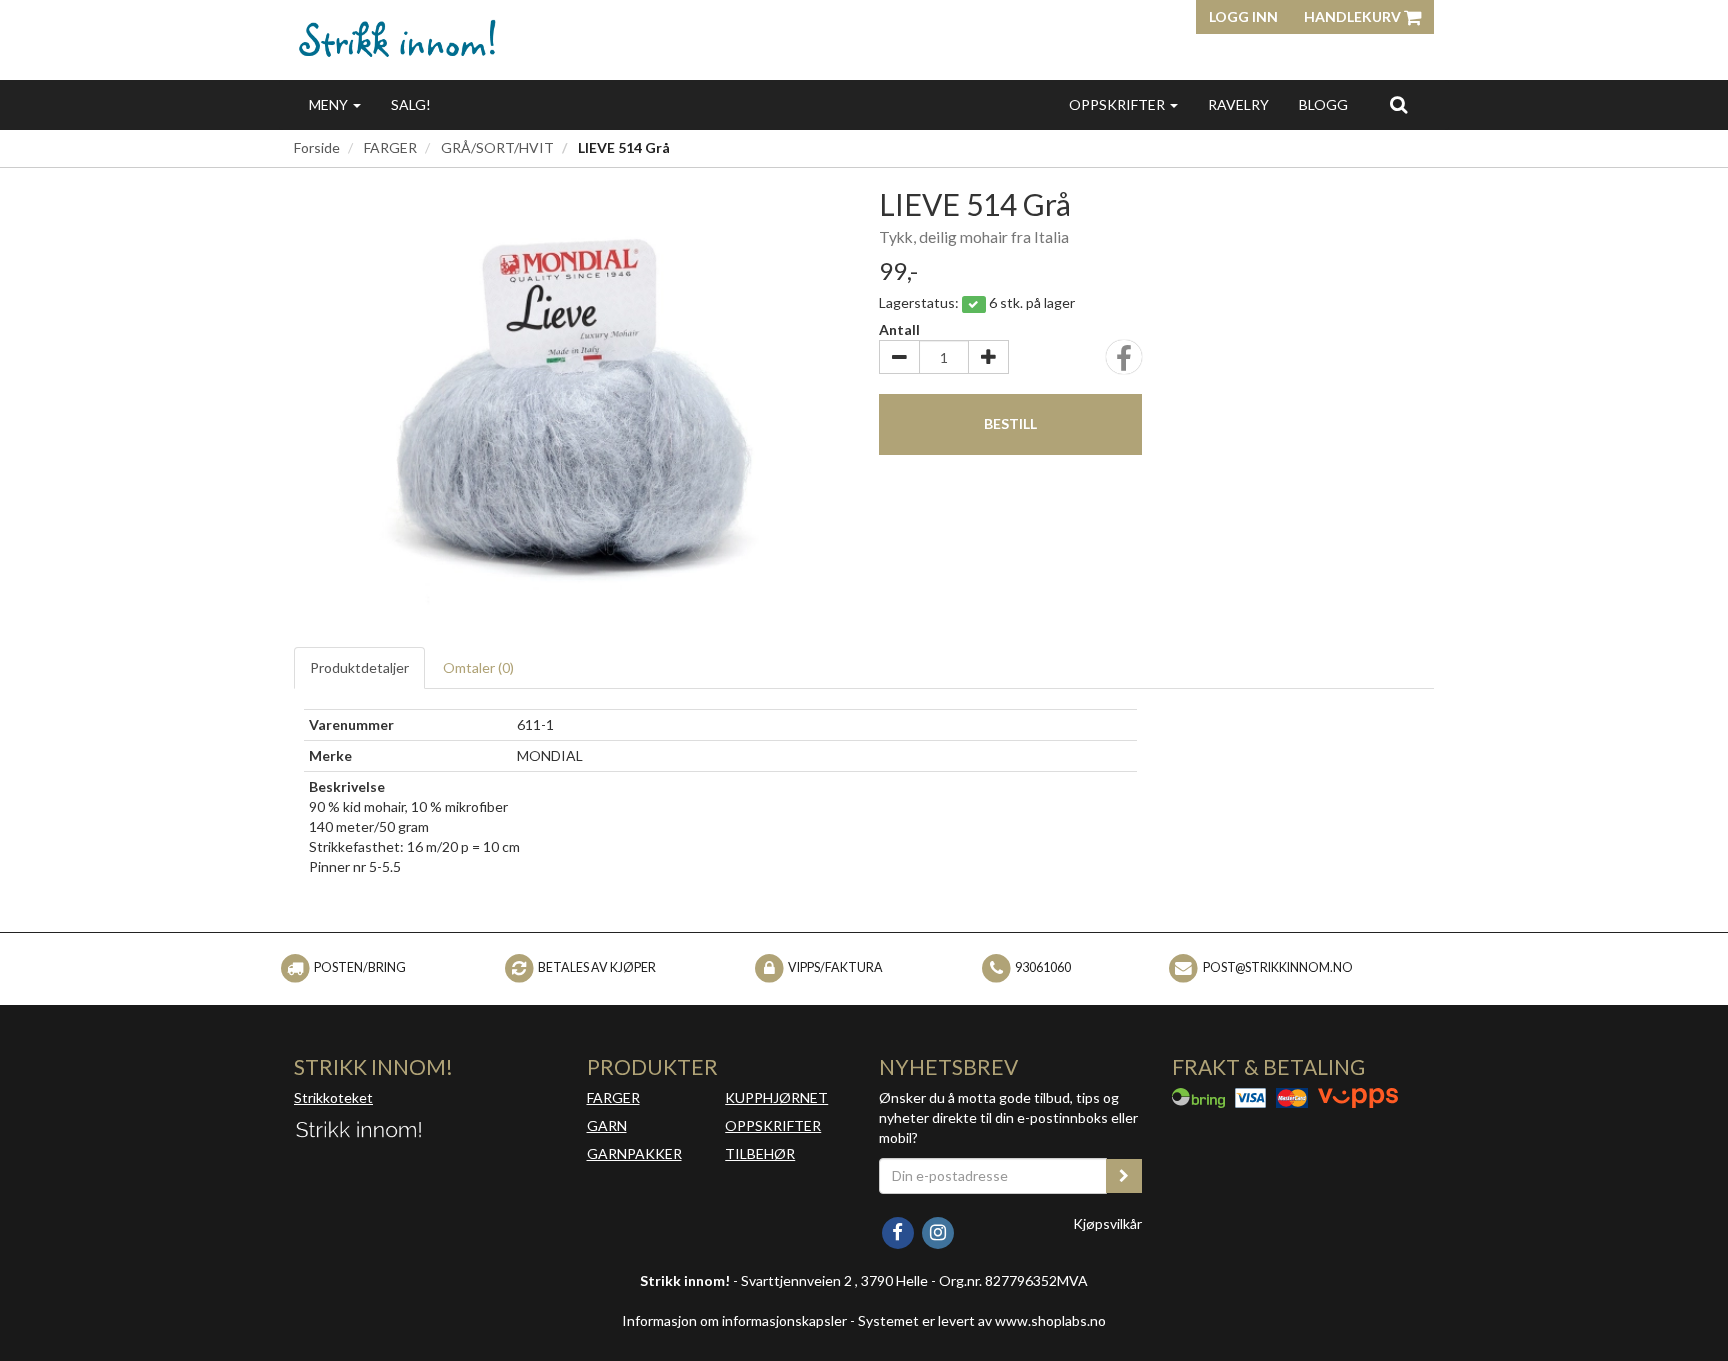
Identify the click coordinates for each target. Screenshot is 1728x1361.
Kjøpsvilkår (1107, 1223)
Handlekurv (1354, 16)
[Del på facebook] (1124, 363)
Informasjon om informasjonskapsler (734, 1320)
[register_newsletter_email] (1124, 1176)
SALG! (411, 104)
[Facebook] (899, 1230)
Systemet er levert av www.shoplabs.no (982, 1320)
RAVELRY (1238, 104)
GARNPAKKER (634, 1153)
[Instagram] (937, 1230)
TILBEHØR (760, 1153)
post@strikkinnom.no (1278, 967)
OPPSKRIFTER (1118, 104)
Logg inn (1243, 16)
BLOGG (1323, 104)
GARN (607, 1125)
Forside (317, 147)
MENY (330, 104)
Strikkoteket (333, 1097)
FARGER (390, 147)
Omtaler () (478, 667)
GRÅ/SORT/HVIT (497, 147)
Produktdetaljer (359, 667)
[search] (1398, 104)
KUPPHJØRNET (776, 1097)
